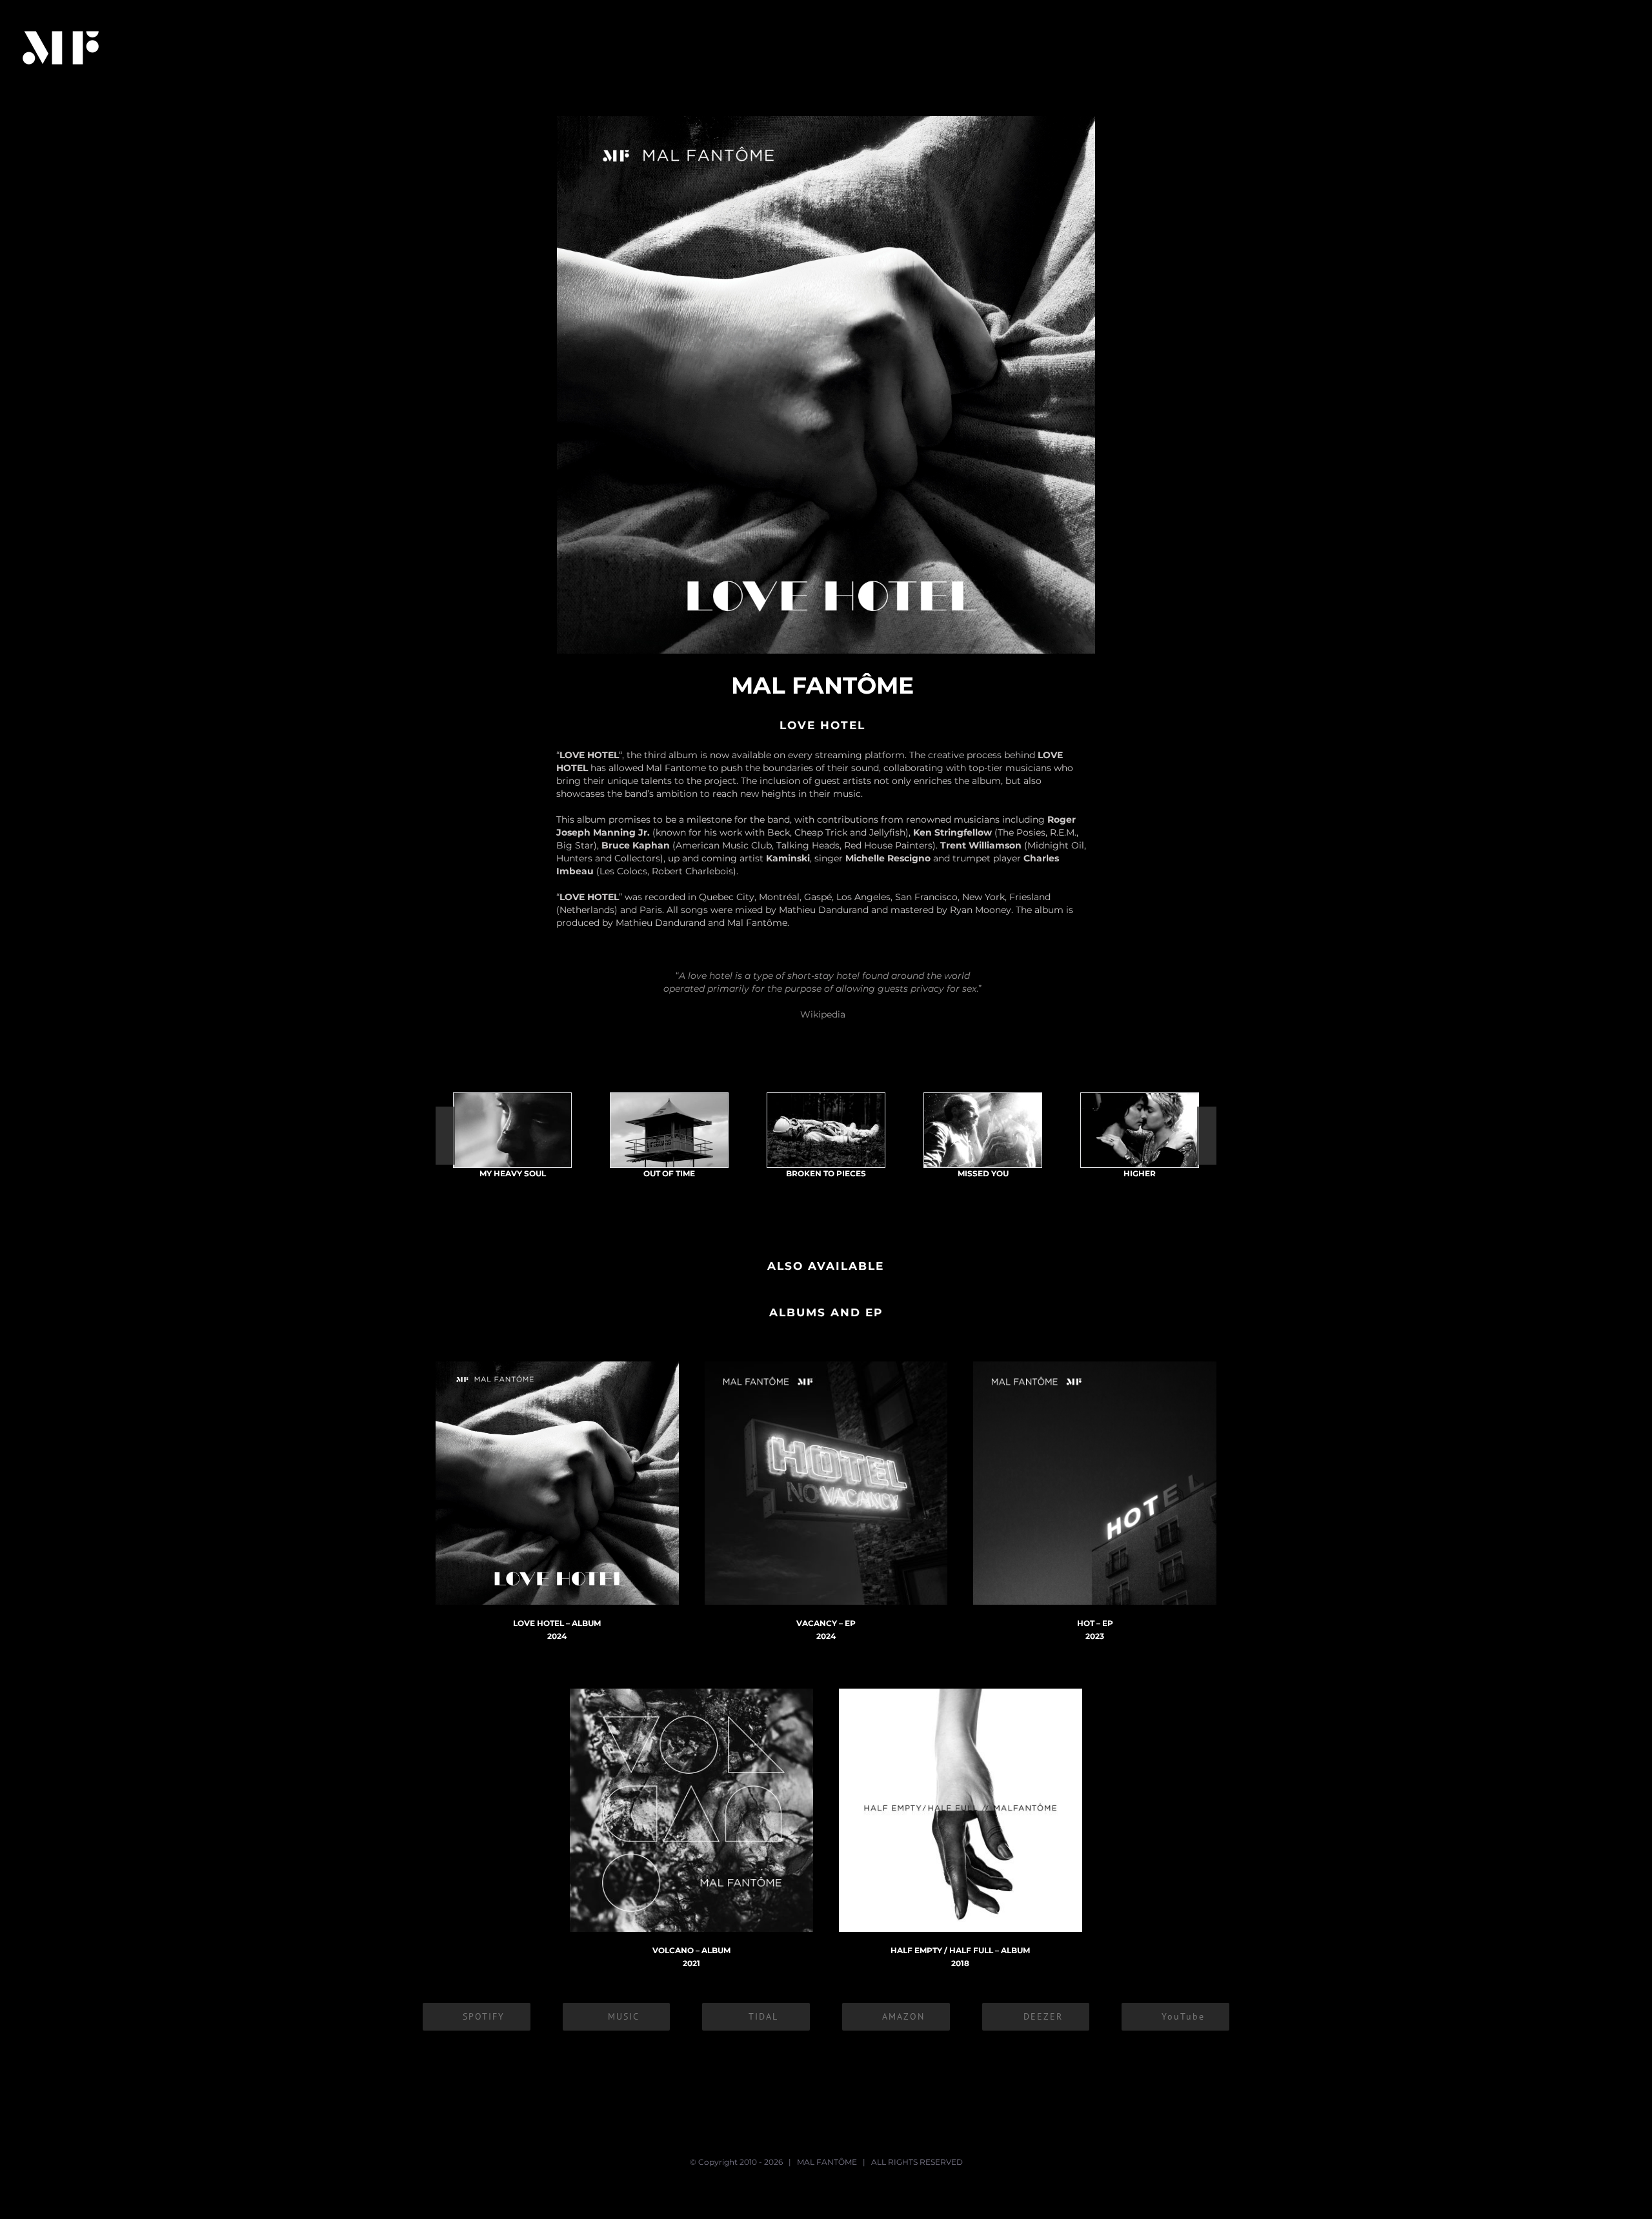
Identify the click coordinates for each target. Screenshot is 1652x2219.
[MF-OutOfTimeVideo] (669, 1130)
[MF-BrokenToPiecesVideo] (826, 1130)
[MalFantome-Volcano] (691, 1693)
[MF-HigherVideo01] (1140, 1130)
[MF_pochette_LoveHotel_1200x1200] (557, 1366)
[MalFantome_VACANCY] (826, 1366)
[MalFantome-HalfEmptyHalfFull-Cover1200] (961, 1693)
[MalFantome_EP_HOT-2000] (1095, 1366)
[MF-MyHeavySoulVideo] (512, 1130)
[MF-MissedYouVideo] (983, 1130)
